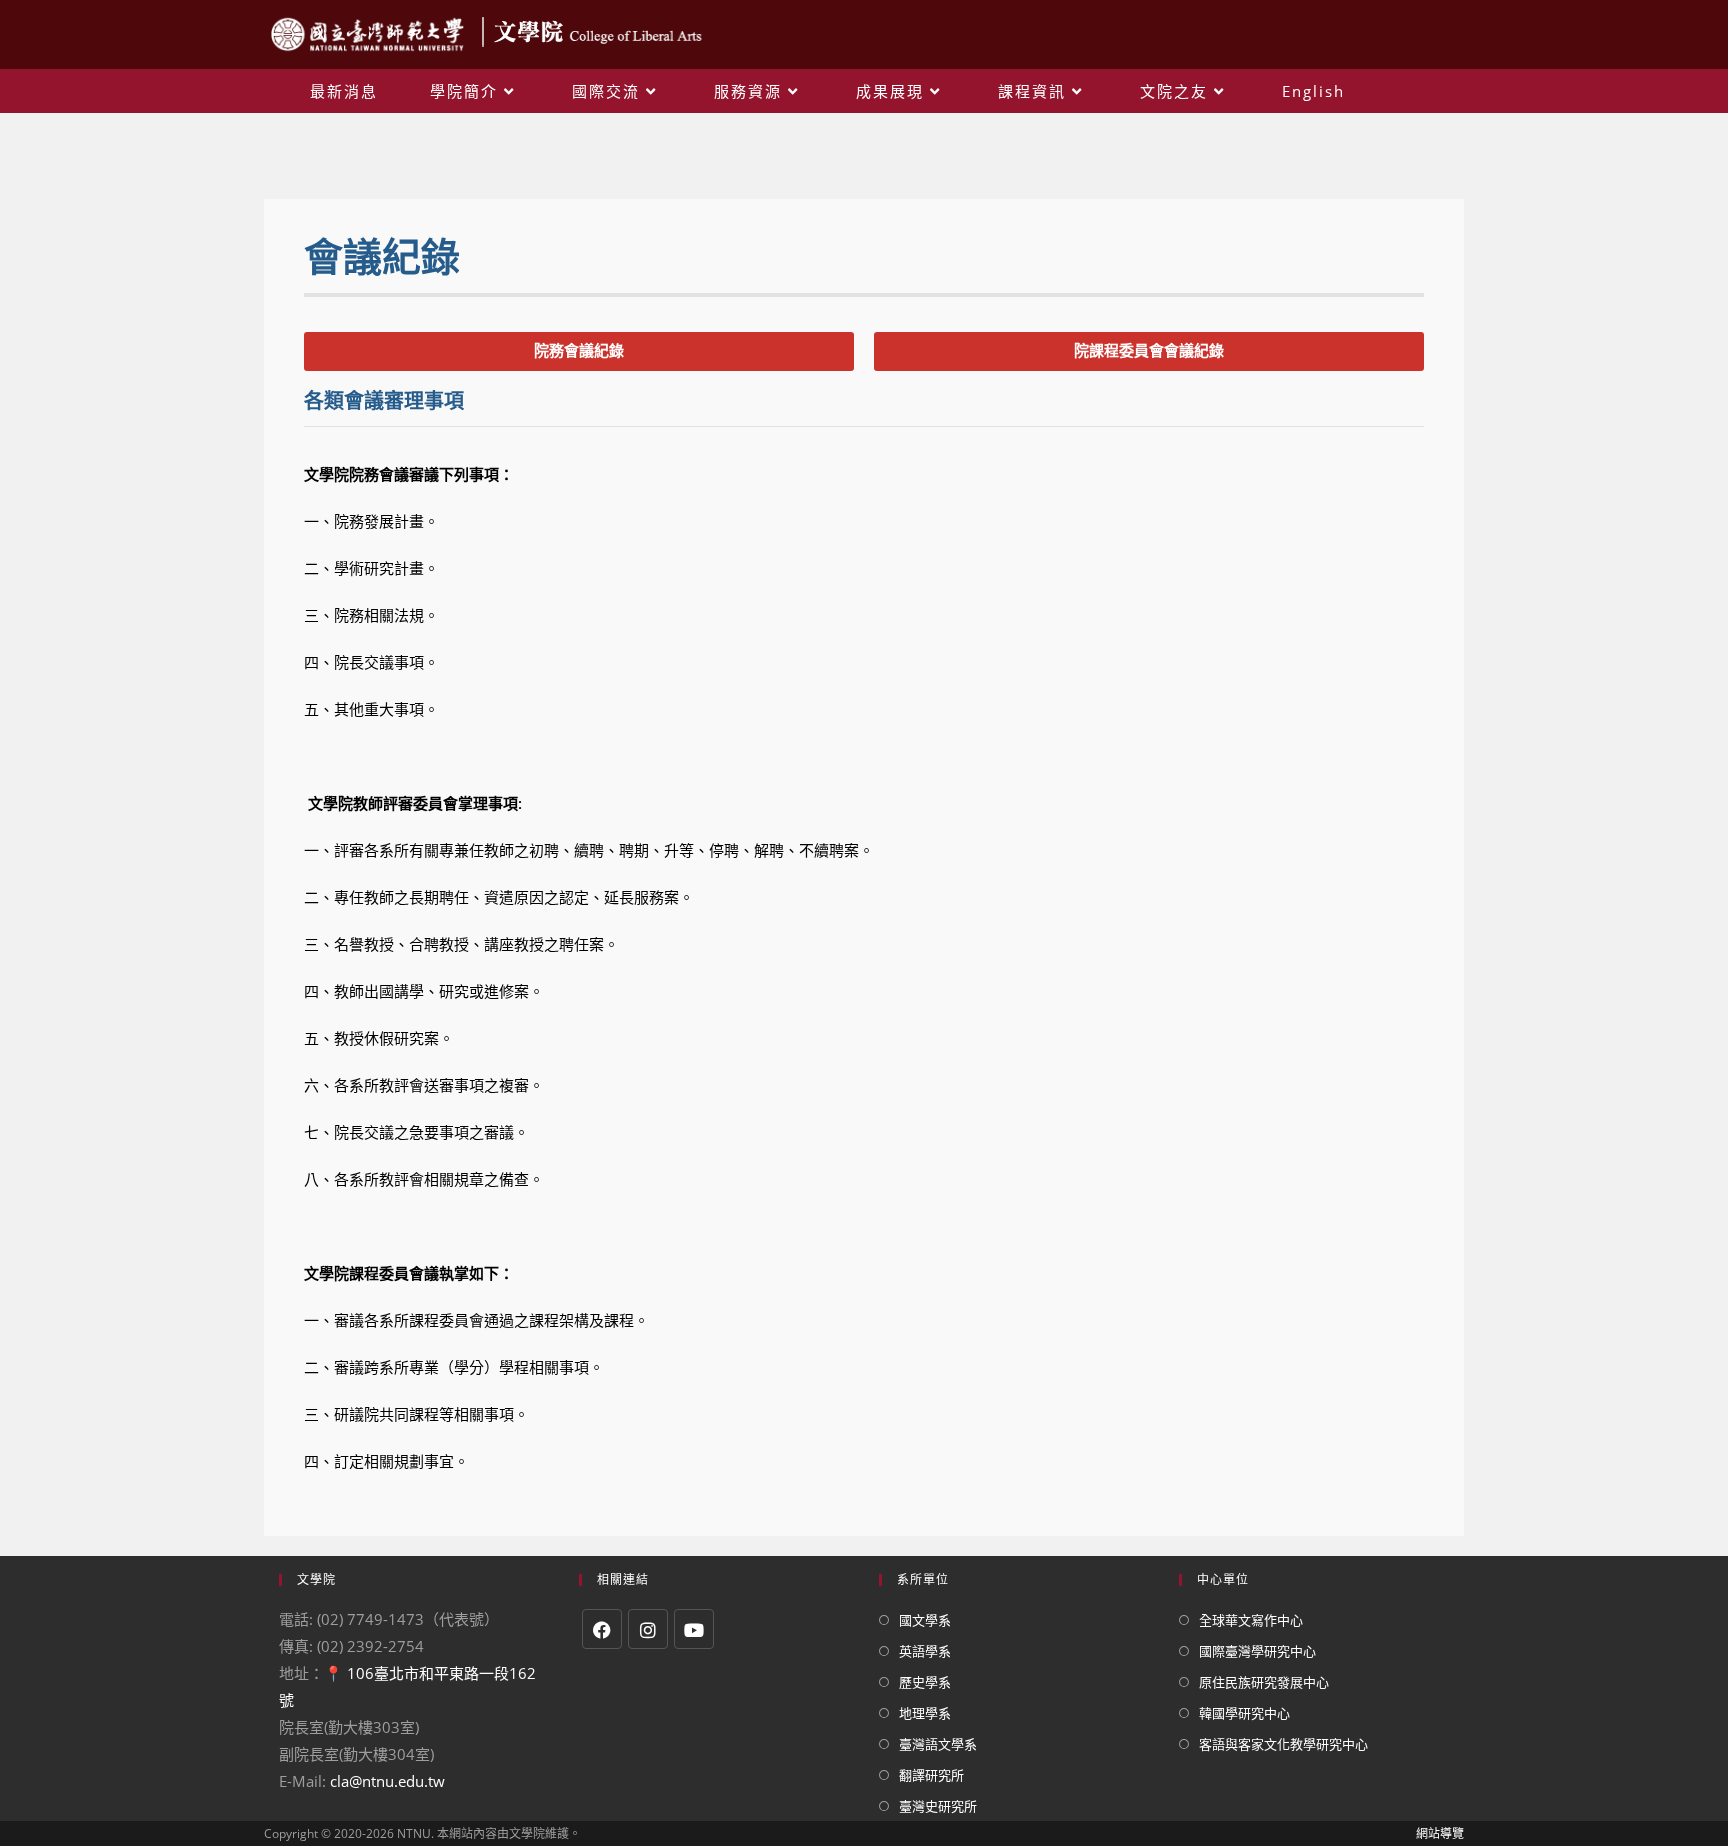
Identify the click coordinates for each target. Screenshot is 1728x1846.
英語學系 (925, 1651)
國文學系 (925, 1620)
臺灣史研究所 (938, 1806)
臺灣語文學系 (938, 1744)
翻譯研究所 (931, 1775)
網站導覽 (1440, 1833)
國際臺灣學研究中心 (1257, 1651)
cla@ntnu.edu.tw (387, 1781)
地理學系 (925, 1713)
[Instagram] (648, 1629)
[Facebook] (602, 1629)
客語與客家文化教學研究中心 (1283, 1744)
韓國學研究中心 (1244, 1713)
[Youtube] (694, 1629)
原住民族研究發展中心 (1264, 1682)
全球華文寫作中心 (1251, 1620)
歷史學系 (925, 1682)
